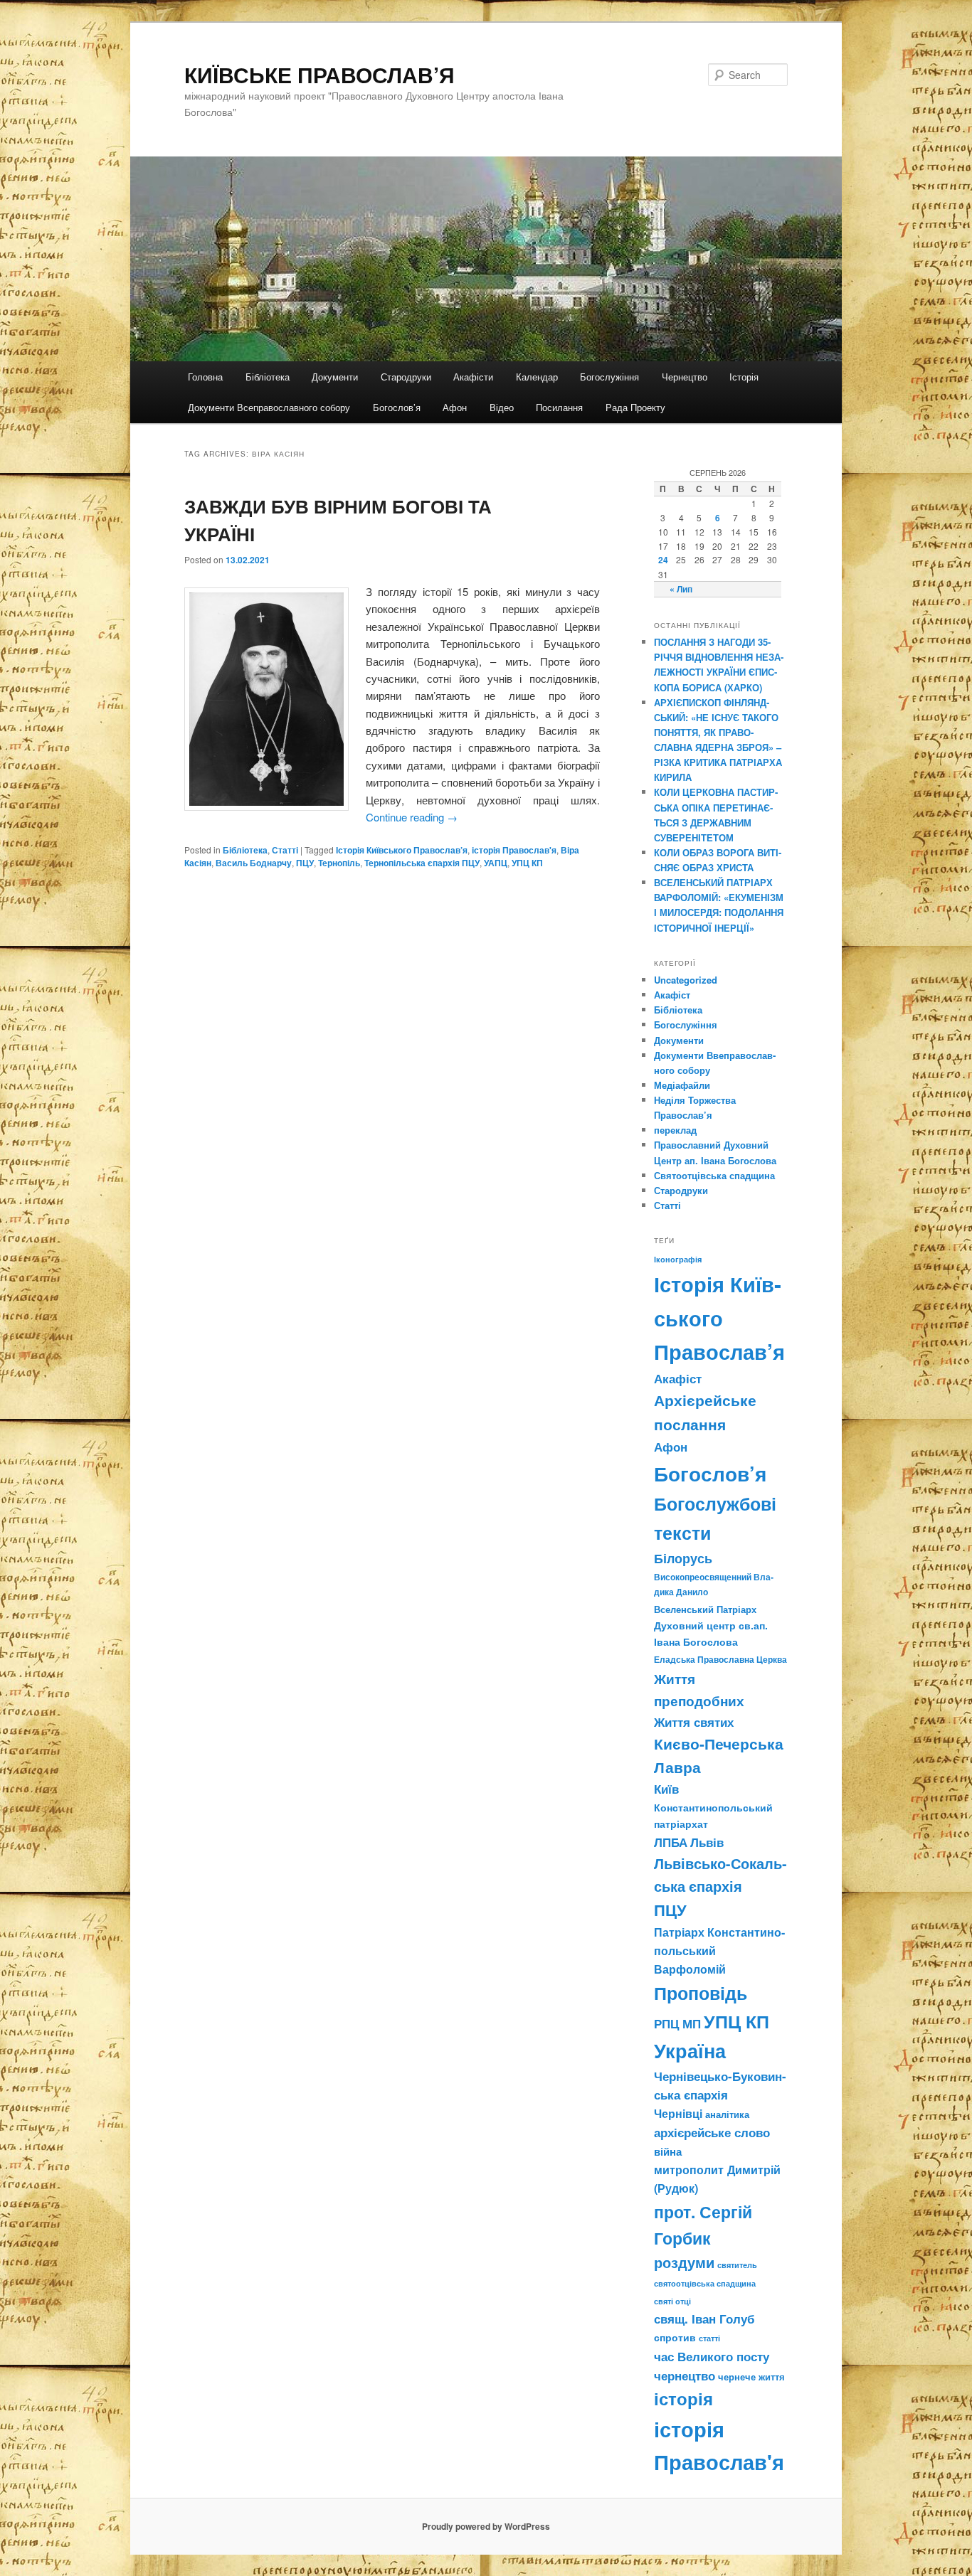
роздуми (684, 2262)
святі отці (672, 2301)
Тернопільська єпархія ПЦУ (422, 863)
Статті (285, 850)
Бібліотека (268, 377)
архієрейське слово (712, 2132)
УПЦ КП (527, 863)
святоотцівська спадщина (705, 2283)
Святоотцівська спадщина (714, 1175)
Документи (335, 377)
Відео (502, 407)
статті (709, 2338)
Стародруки (406, 377)
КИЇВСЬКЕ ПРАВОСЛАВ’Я (319, 74)
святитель (737, 2264)
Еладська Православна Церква (720, 1659)
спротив (675, 2337)
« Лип (681, 589)
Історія (744, 377)
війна (668, 2151)
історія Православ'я (514, 850)
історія (683, 2399)
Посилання (559, 407)
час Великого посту (712, 2356)
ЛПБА (671, 1842)
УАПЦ (496, 863)
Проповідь (701, 1993)
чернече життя (751, 2377)
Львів (707, 1842)
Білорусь (683, 1558)
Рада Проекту (635, 407)
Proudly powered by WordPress (486, 2526)
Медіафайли (682, 1085)
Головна (205, 377)
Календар (537, 377)
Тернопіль (339, 863)
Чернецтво (685, 377)
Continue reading (412, 817)
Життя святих (694, 1722)
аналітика (727, 2114)
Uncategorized (686, 980)
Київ (666, 1789)
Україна (690, 2050)
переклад (675, 1130)
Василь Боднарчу (254, 863)
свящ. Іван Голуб (704, 2319)
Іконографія (678, 1259)
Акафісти (473, 377)
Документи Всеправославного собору (269, 407)
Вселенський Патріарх (705, 1609)
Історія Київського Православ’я (402, 850)
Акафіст (672, 995)
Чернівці (678, 2113)
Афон (455, 407)
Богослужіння (609, 377)
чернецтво (685, 2375)
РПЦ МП (677, 2023)
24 (663, 560)
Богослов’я (397, 407)
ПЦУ (305, 863)
